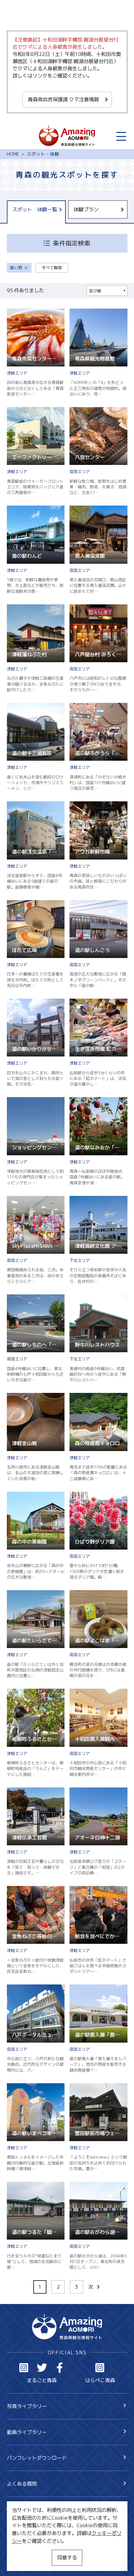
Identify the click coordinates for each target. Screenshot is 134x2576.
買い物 (16, 268)
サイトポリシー (24, 2550)
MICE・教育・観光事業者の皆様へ (45, 2537)
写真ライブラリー (27, 2406)
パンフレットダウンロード (37, 2458)
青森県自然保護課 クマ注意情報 (63, 99)
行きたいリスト (34, 2521)
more (13, 312)
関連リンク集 (22, 2562)
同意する (67, 2557)
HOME (13, 154)
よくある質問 (22, 2484)
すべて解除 (52, 268)
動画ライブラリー (27, 2432)
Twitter (42, 2368)
